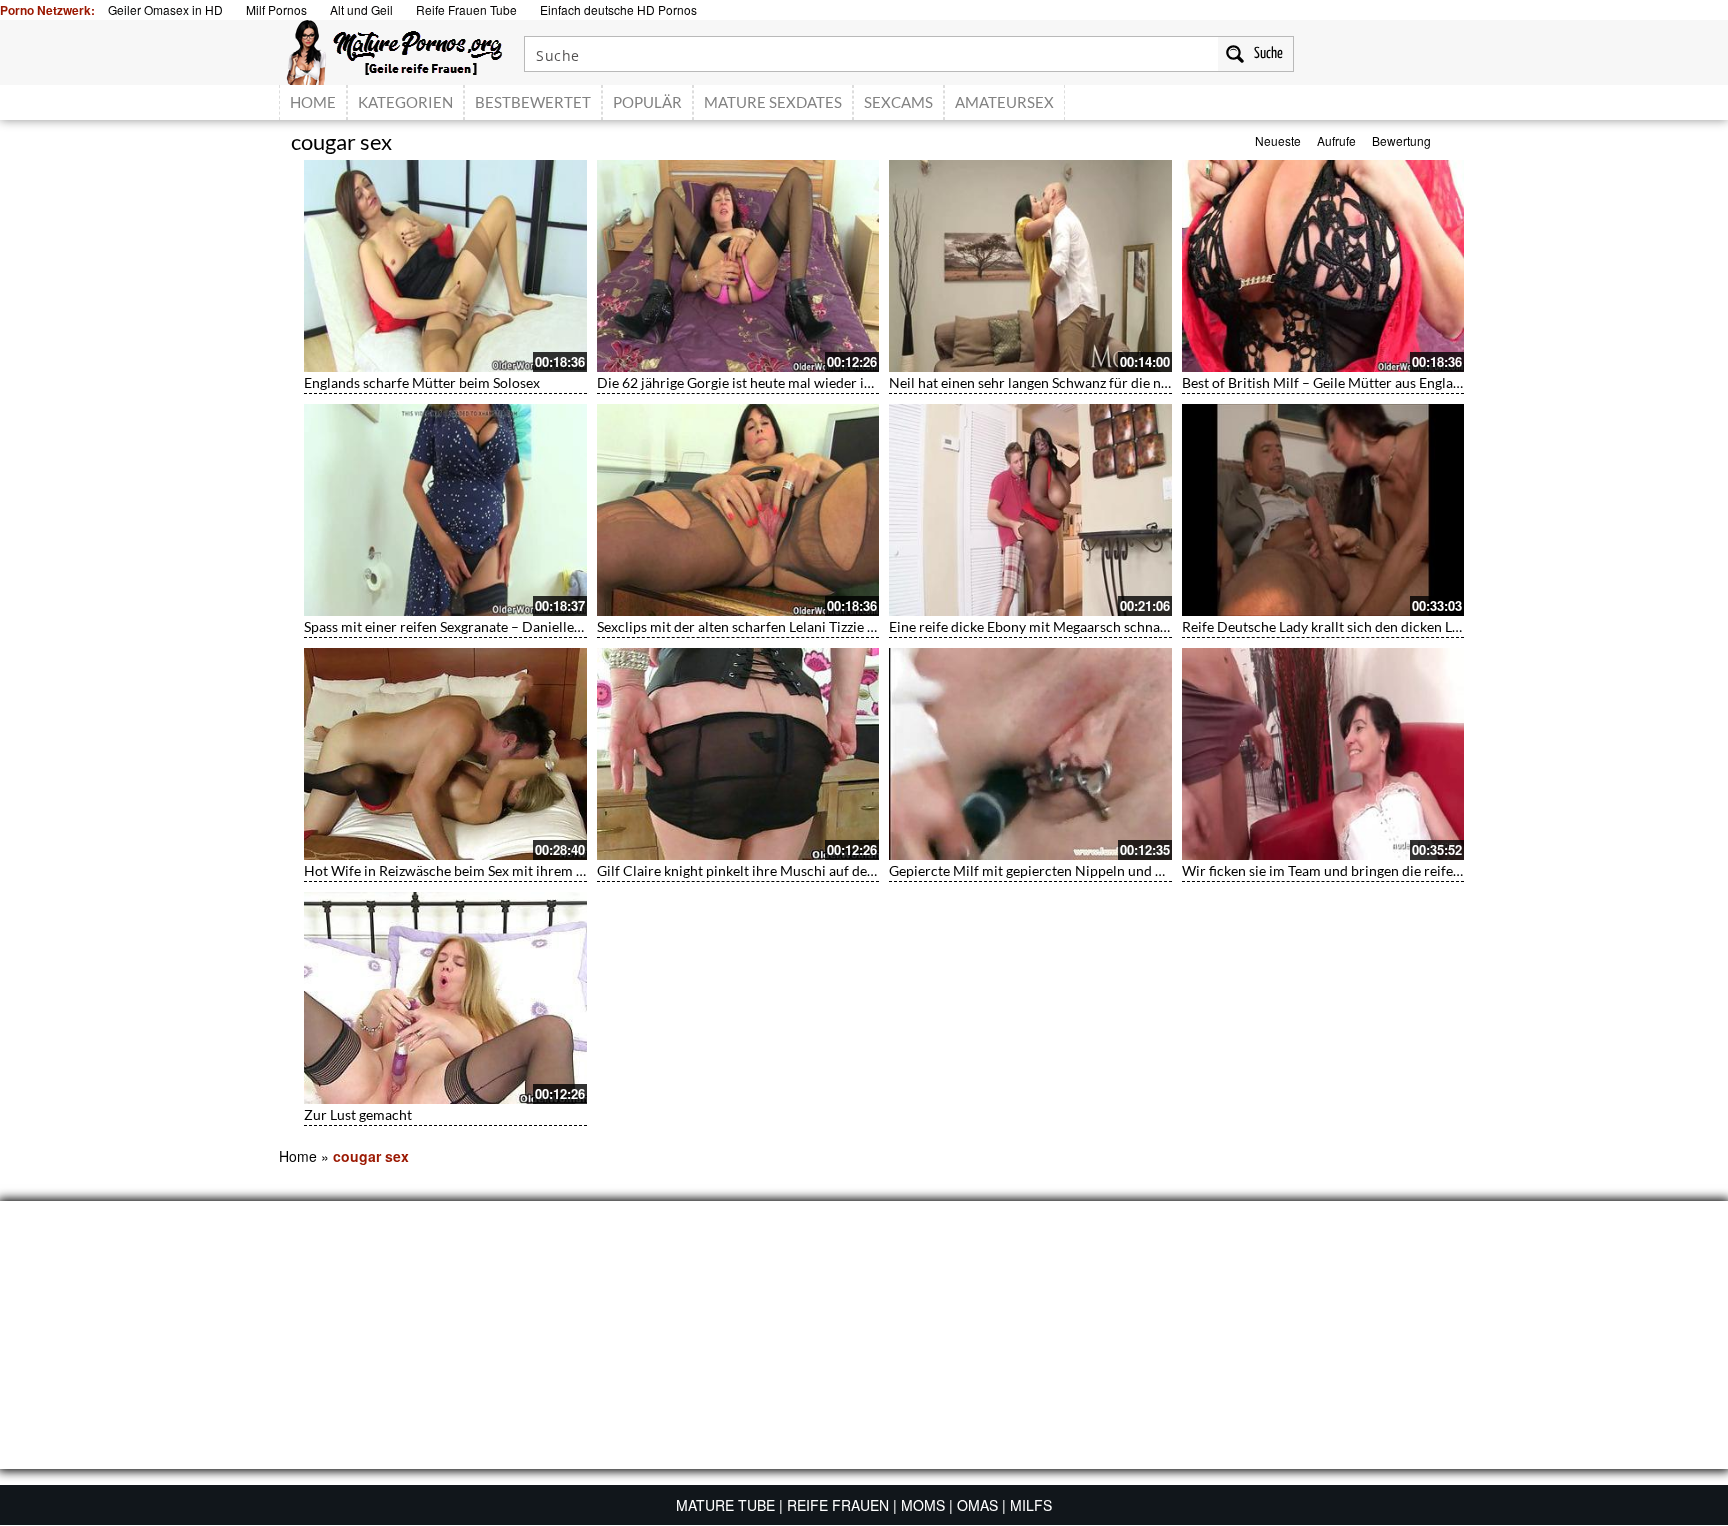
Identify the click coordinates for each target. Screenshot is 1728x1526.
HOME (313, 102)
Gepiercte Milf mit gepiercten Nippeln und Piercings (1051, 870)
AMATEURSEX (1004, 102)
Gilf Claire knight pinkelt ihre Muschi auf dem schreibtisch (777, 870)
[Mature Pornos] (394, 50)
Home (298, 1156)
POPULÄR (647, 102)
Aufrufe (1336, 140)
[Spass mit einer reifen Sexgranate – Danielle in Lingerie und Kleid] (445, 510)
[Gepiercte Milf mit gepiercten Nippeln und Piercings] (1030, 754)
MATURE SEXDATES (773, 102)
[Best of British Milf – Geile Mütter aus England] (1323, 266)
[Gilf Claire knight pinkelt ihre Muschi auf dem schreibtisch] (738, 754)
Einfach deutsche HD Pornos (618, 9)
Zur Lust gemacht (358, 1114)
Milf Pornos (276, 9)
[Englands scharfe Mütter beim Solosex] (445, 266)
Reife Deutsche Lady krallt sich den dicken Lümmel (1338, 626)
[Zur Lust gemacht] (445, 998)
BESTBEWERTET (533, 102)
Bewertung (1401, 140)
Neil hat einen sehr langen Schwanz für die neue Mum (1054, 382)
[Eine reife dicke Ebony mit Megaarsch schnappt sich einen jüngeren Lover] (1030, 510)
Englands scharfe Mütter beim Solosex (422, 382)
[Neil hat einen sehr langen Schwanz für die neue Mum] (1030, 266)
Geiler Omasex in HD (165, 9)
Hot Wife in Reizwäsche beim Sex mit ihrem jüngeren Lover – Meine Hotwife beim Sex (569, 870)
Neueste (1278, 140)
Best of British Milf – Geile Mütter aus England (1325, 382)
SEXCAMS (898, 102)
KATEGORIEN (405, 102)
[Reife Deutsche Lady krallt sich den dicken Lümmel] (1323, 510)
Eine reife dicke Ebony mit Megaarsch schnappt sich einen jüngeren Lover (1115, 626)
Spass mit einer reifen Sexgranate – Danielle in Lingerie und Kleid (504, 626)
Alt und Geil (361, 9)
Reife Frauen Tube (466, 9)
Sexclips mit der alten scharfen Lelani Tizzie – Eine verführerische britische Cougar (852, 626)
